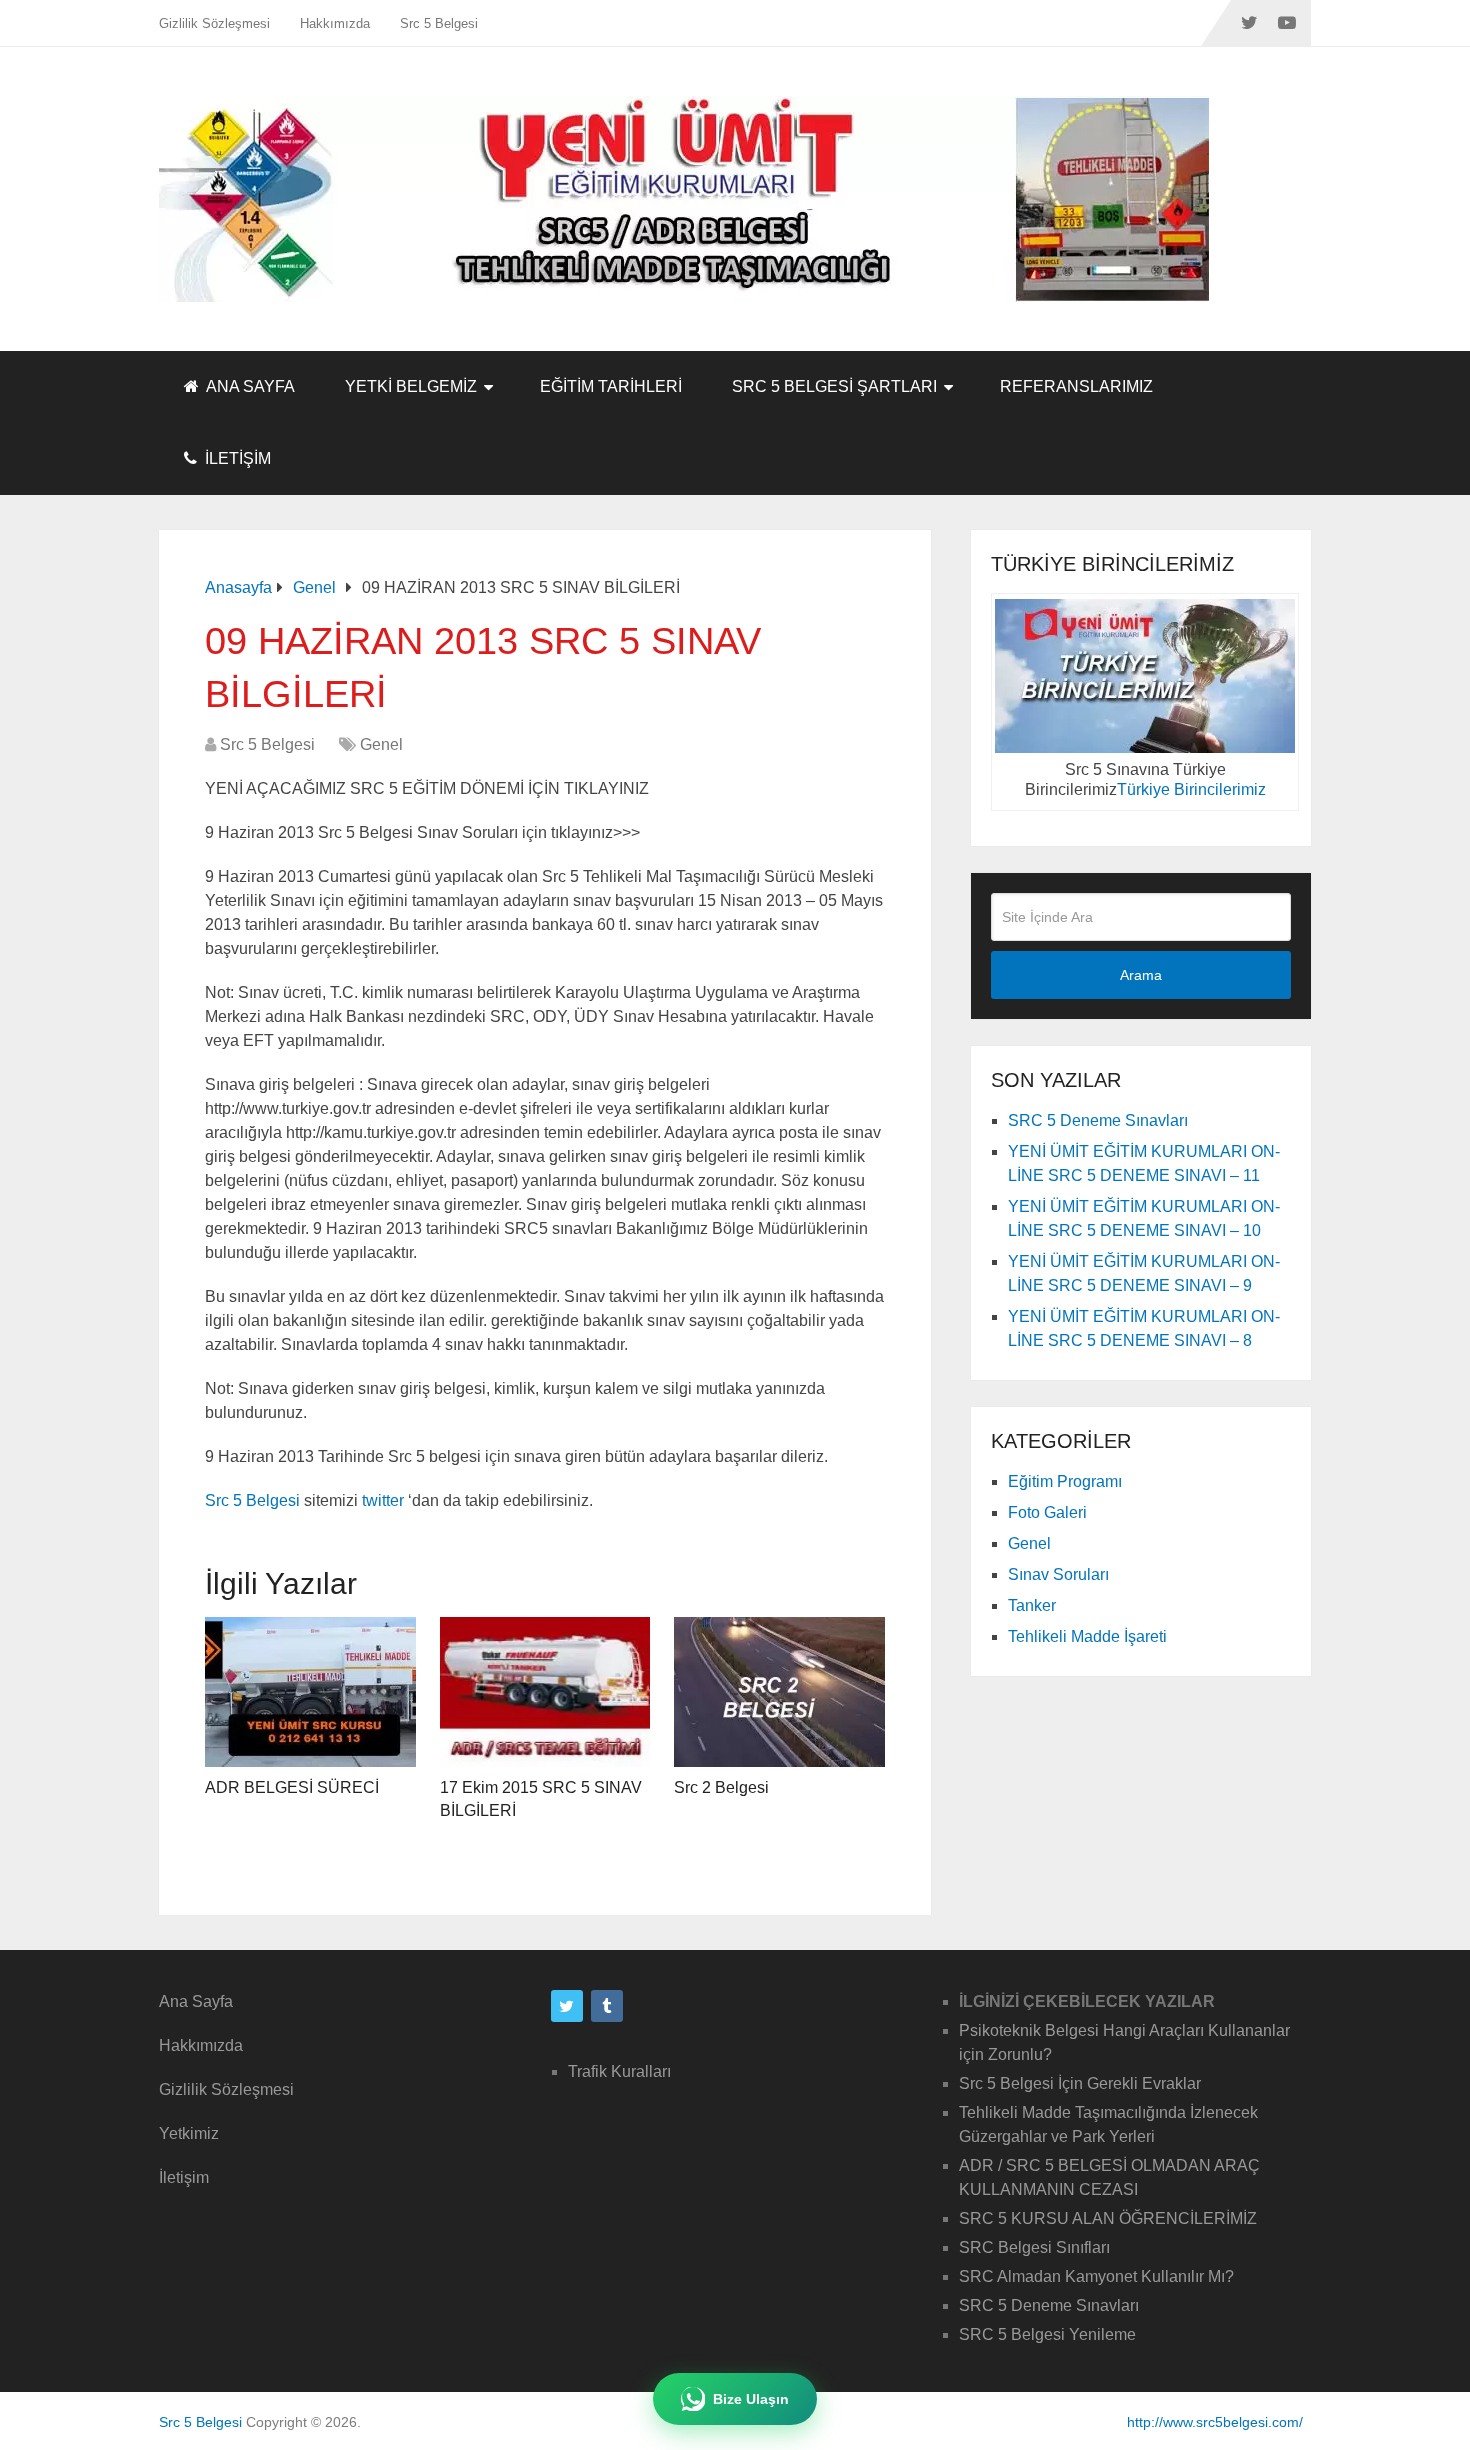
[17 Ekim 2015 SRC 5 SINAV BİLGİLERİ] (545, 1692)
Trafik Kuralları (619, 2071)
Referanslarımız (1076, 386)
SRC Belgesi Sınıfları (1034, 2247)
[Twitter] (567, 2006)
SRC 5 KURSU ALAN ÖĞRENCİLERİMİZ (1108, 2218)
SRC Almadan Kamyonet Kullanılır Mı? (1096, 2276)
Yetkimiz (189, 2133)
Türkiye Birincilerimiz (1191, 789)
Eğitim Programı (1065, 1481)
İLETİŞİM (236, 458)
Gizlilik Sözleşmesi (214, 23)
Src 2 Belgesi (721, 1787)
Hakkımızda (335, 23)
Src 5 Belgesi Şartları (834, 386)
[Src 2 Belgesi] (779, 1692)
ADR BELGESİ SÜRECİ (292, 1787)
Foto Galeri (1047, 1512)
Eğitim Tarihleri (611, 386)
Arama (1141, 975)
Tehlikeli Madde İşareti (1087, 1636)
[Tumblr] (607, 2006)
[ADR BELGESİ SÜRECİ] (310, 1692)
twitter (383, 1500)
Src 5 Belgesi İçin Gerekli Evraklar (1080, 2083)
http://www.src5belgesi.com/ (1215, 2422)
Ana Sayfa (196, 2001)
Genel (381, 744)
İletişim (184, 2177)
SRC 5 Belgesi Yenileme (1047, 2334)
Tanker (1032, 1605)
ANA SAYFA (249, 386)
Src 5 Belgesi (439, 23)
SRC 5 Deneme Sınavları (1098, 1120)
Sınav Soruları (1058, 1574)
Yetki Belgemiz (411, 386)
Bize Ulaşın (751, 2399)
